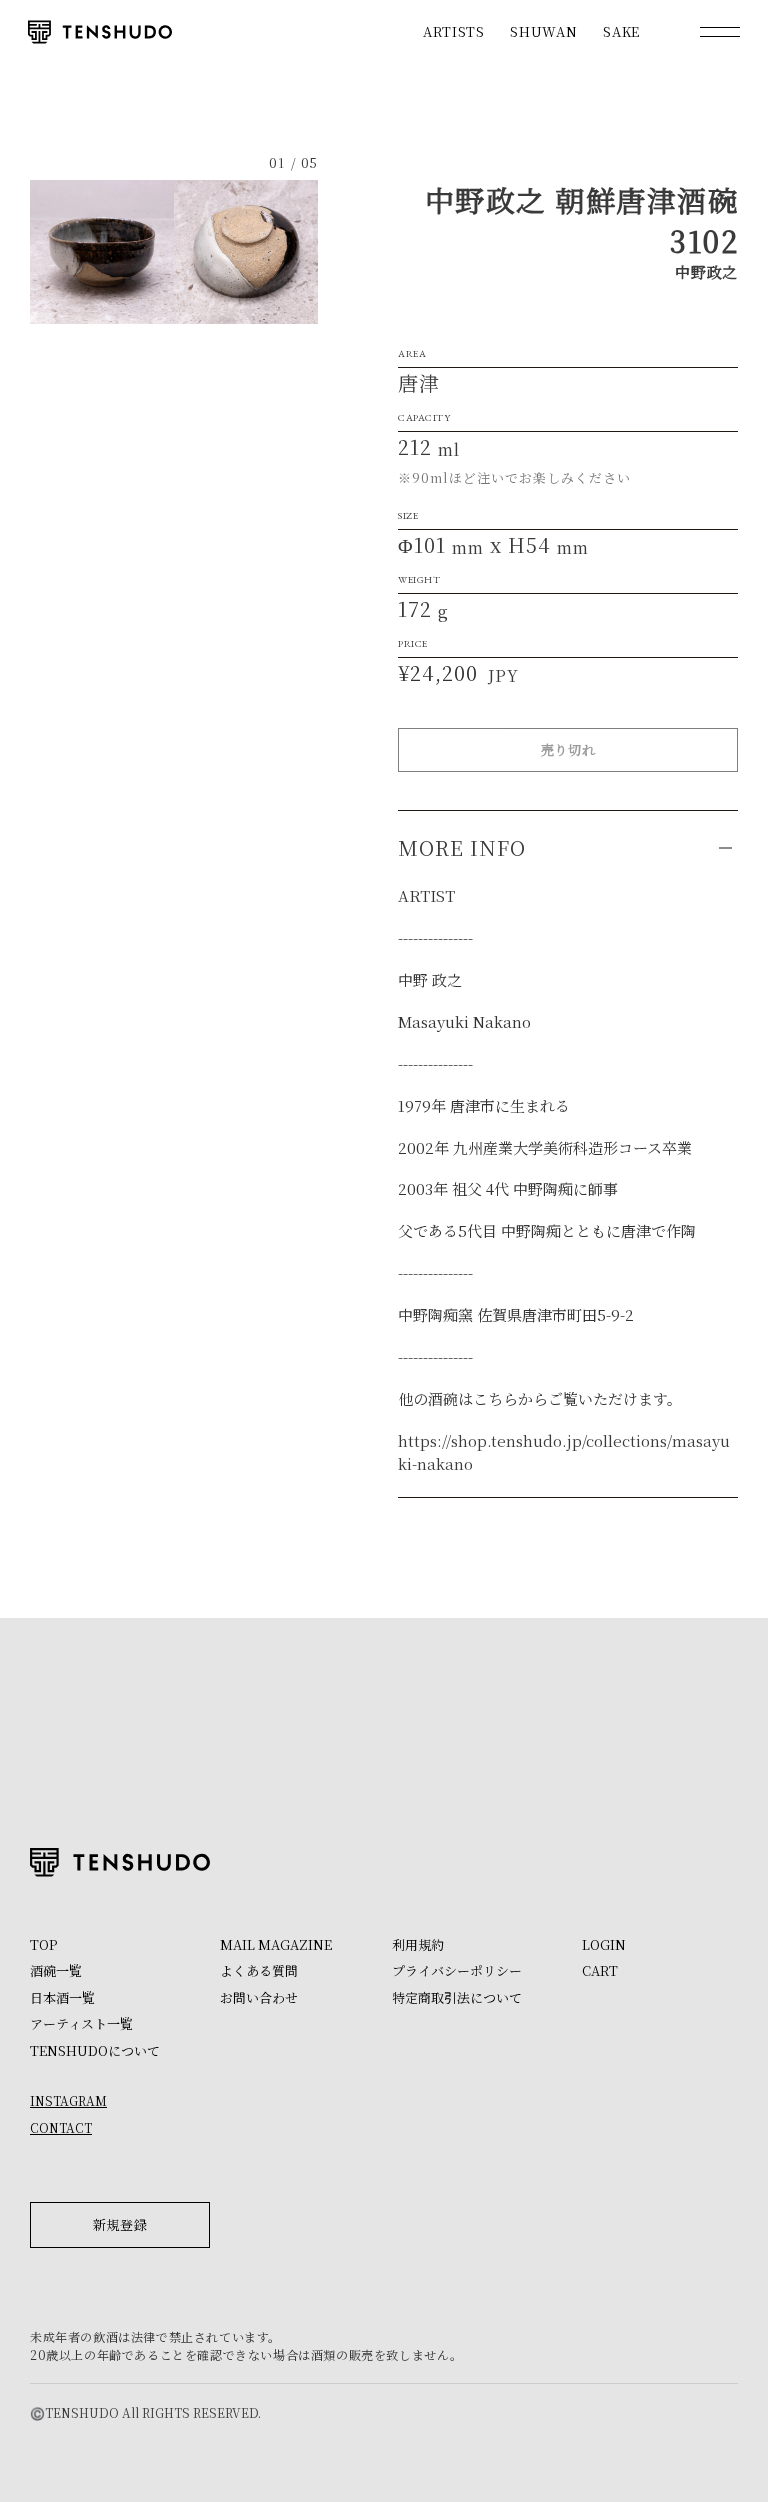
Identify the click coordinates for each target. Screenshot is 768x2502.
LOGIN (604, 1944)
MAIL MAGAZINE (276, 1944)
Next (246, 252)
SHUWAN (543, 31)
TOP (43, 1944)
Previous (102, 252)
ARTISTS (454, 31)
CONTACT (61, 2127)
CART (600, 1970)
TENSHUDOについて (95, 2050)
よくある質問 (259, 1970)
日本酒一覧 (62, 1997)
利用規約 (418, 1944)
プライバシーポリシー (457, 1970)
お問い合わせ (259, 1997)
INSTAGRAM (68, 2100)
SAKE (621, 31)
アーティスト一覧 (81, 2023)
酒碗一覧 (56, 1970)
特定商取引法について (457, 1997)
